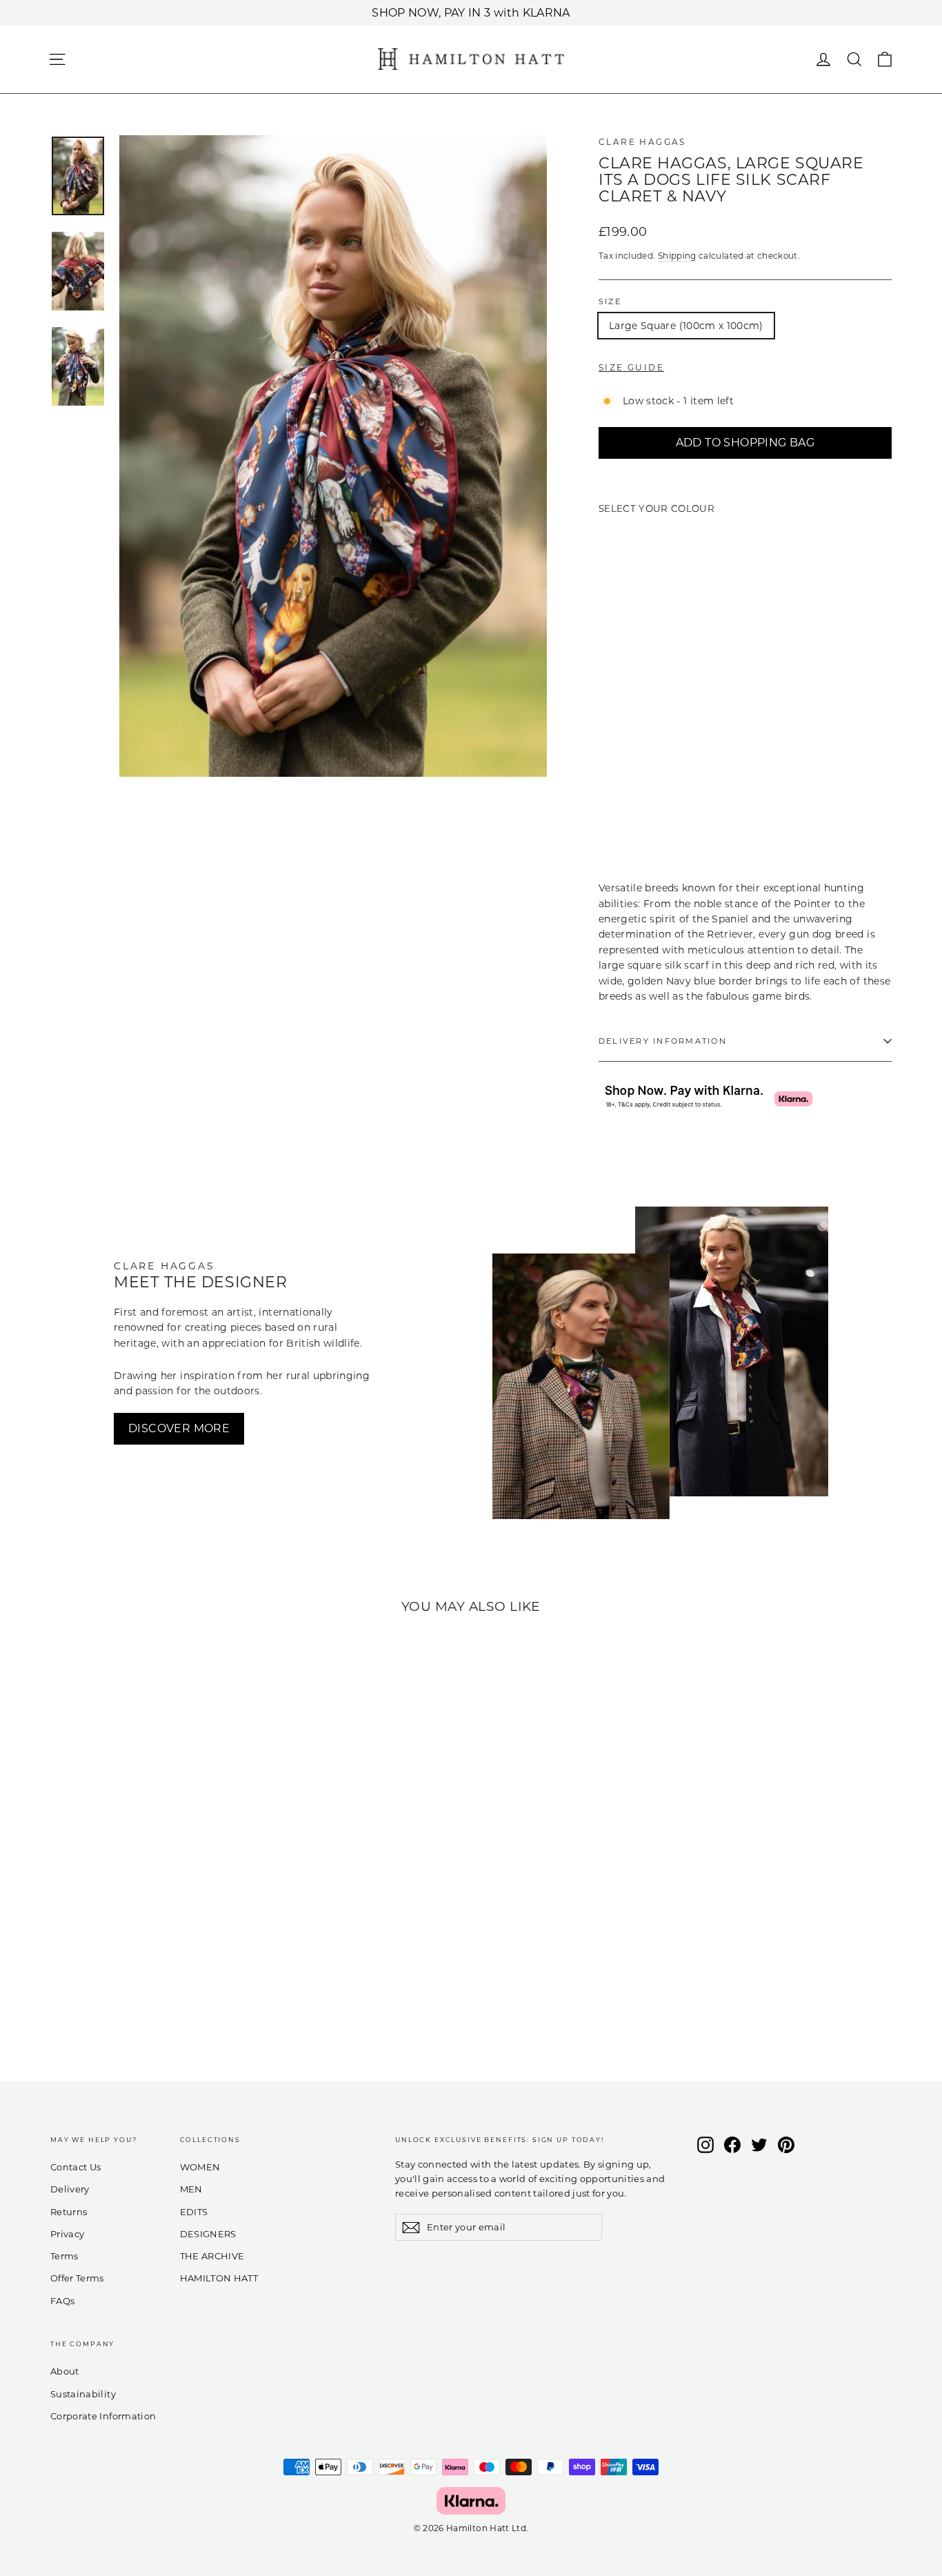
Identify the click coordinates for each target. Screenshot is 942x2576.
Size (610, 301)
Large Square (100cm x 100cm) (686, 326)
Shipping (677, 256)
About (65, 2371)
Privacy (67, 2234)
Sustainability (83, 2394)
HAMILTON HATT (219, 2278)
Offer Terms (77, 2278)
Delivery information (663, 1041)
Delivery (70, 2189)
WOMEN (200, 2167)
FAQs (62, 2301)
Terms (64, 2256)
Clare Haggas (642, 142)
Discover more (179, 1428)
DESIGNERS (208, 2234)
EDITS (194, 2212)
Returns (69, 2212)
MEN (191, 2189)
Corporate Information (103, 2416)
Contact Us (76, 2167)
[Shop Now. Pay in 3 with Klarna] (471, 2501)
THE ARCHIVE (212, 2256)
